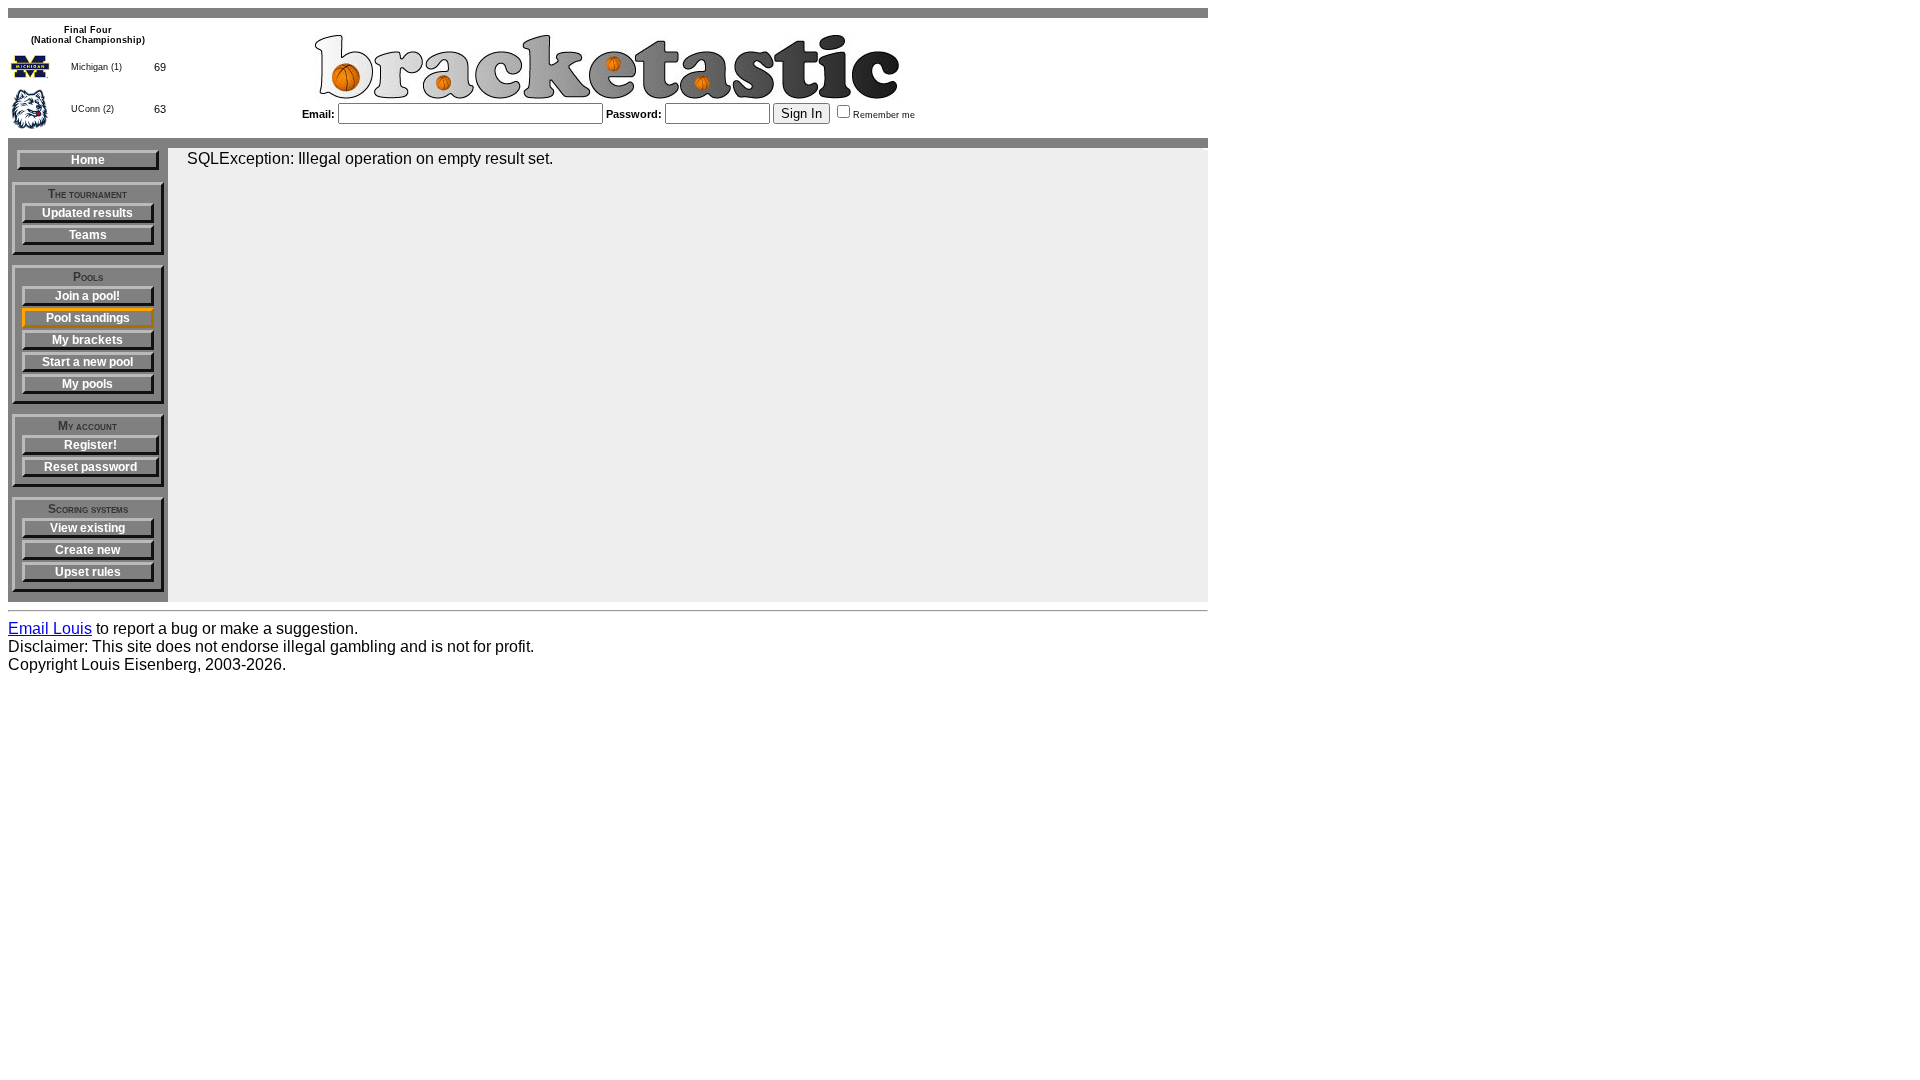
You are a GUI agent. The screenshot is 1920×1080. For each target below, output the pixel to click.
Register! (90, 445)
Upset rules (88, 572)
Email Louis (50, 628)
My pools (87, 384)
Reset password (90, 467)
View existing (87, 528)
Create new (87, 550)
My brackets (87, 340)
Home (88, 160)
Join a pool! (87, 296)
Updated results (87, 213)
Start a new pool (87, 362)
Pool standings (88, 318)
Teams (88, 235)
